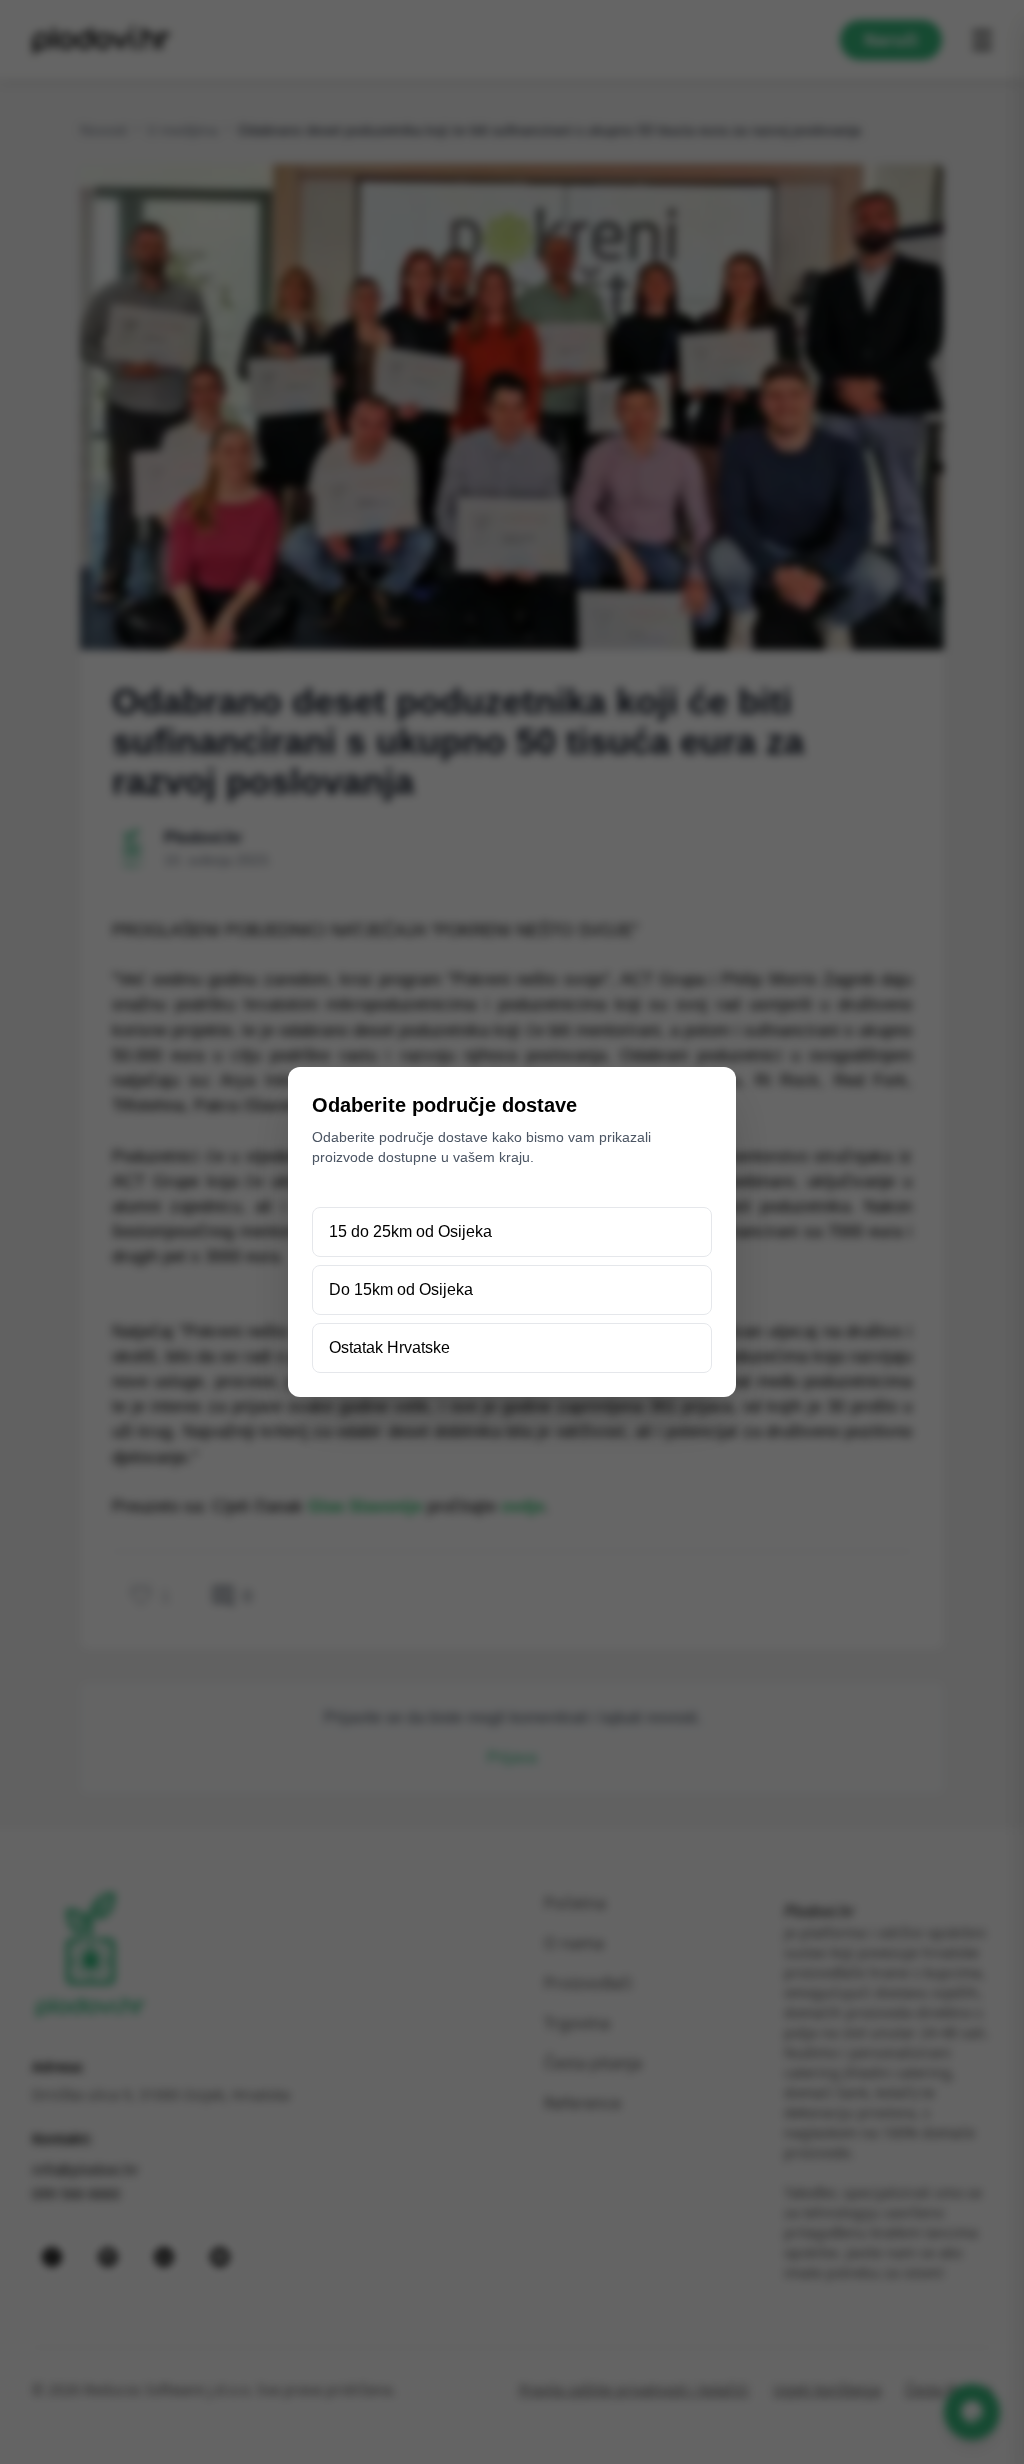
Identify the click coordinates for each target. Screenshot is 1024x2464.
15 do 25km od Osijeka (410, 1231)
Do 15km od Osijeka (401, 1289)
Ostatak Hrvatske (389, 1347)
